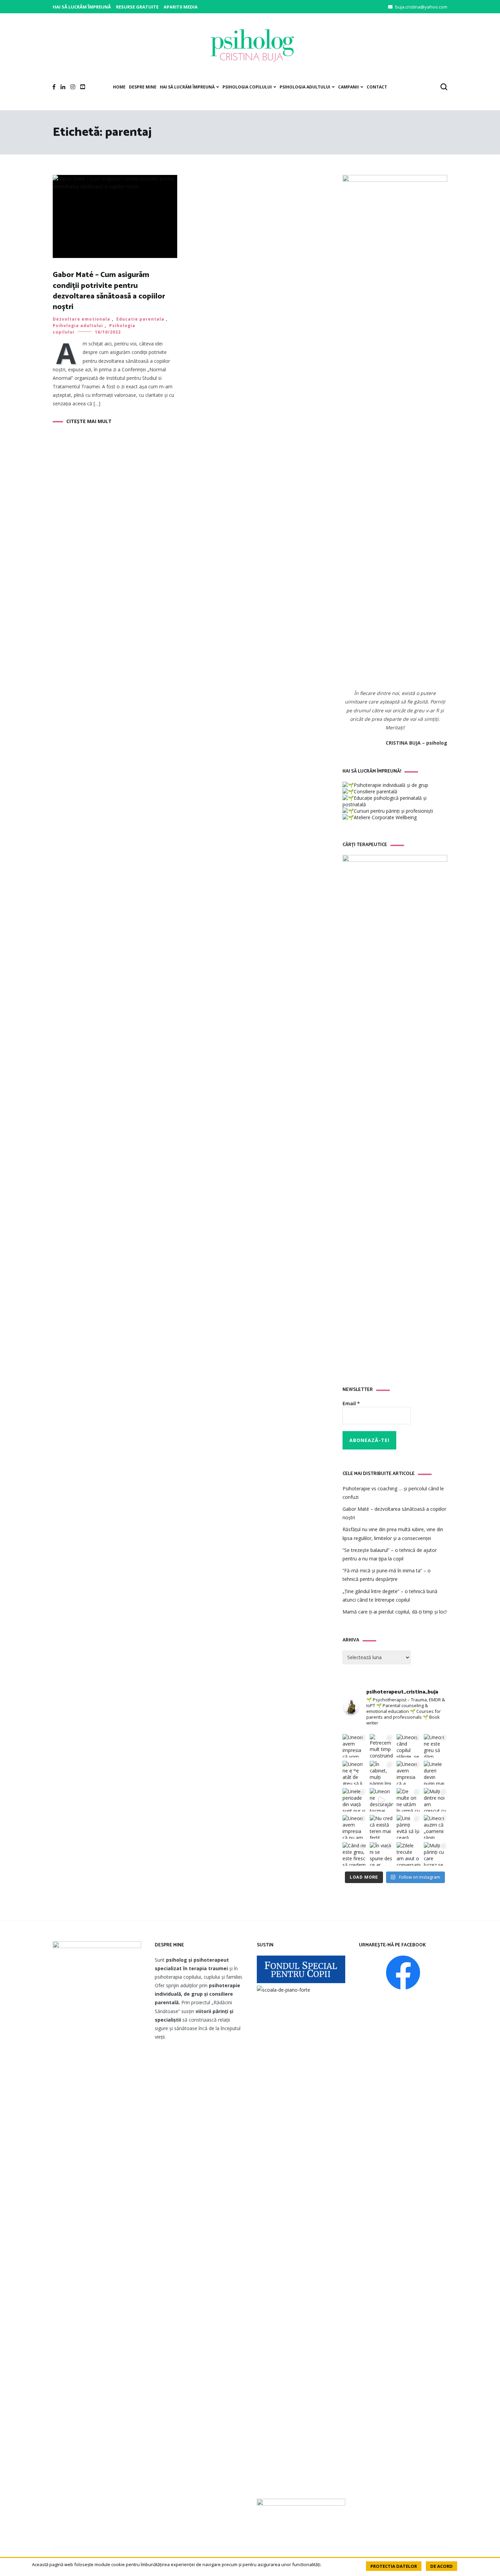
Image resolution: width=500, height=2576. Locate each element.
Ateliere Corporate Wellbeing (385, 817)
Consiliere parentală (376, 791)
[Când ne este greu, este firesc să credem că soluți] (354, 1854)
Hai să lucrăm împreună (82, 7)
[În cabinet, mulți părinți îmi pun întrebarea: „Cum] (382, 1773)
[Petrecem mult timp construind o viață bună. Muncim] (382, 1746)
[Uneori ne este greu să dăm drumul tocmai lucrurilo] (436, 1746)
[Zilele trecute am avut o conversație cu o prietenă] (409, 1854)
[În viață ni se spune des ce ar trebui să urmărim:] (382, 1854)
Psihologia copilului (247, 87)
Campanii (348, 87)
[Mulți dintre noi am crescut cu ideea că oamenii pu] (436, 1800)
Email (351, 1403)
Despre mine (143, 87)
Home (119, 87)
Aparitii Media (181, 7)
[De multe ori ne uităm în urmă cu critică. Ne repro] (409, 1800)
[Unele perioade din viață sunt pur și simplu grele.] (354, 1800)
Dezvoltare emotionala (81, 319)
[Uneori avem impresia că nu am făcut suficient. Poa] (354, 1827)
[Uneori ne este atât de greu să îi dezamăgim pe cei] (354, 1773)
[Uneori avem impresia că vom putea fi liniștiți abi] (354, 1746)
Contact (377, 87)
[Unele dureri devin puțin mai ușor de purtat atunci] (436, 1773)
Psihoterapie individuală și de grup (391, 785)
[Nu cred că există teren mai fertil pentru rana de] (382, 1827)
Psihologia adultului (305, 87)
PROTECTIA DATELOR (394, 2566)
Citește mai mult (89, 421)
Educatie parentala (140, 319)
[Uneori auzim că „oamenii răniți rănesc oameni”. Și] (436, 1827)
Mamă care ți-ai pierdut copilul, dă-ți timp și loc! (395, 1612)
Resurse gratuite (137, 7)
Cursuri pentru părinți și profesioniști (393, 811)
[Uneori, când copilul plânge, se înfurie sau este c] (409, 1746)
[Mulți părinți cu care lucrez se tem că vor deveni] (436, 1854)
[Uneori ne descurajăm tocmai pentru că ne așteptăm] (382, 1800)
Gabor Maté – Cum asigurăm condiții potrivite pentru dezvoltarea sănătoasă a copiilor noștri (109, 291)
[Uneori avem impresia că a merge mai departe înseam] (409, 1773)
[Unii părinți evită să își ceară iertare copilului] (409, 1827)
